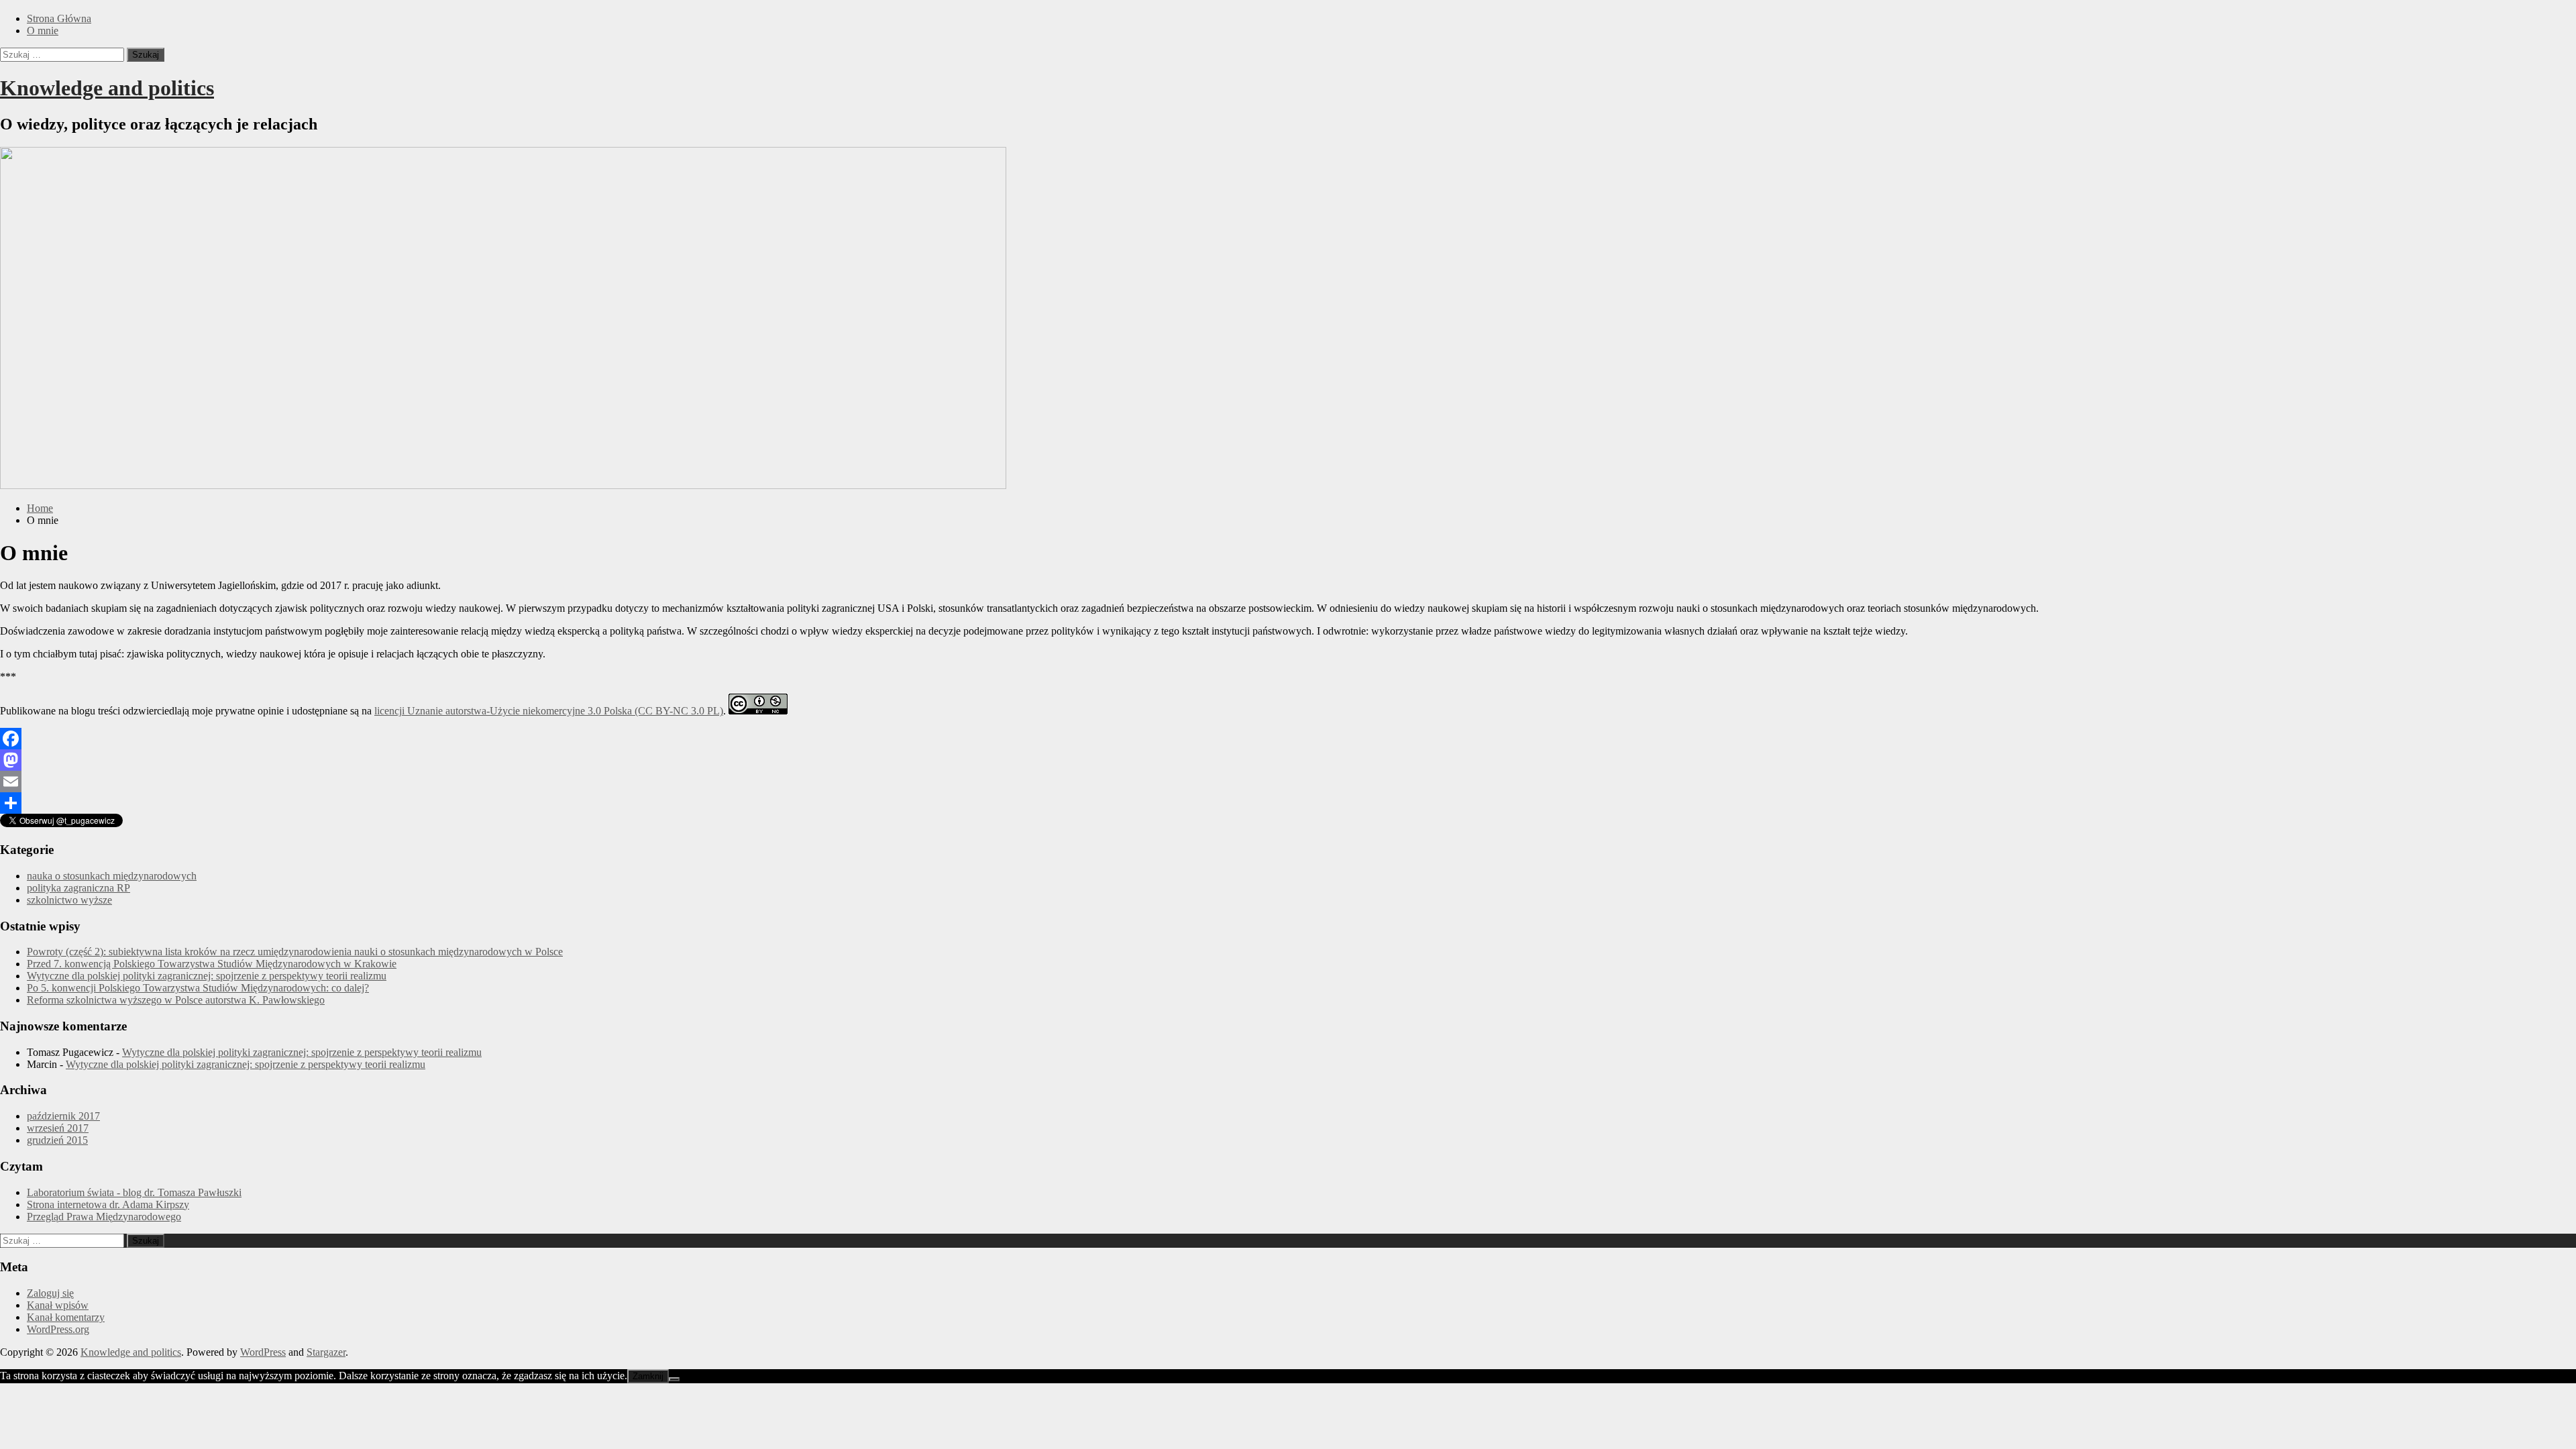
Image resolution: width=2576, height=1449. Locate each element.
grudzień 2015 (57, 1140)
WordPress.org (58, 1329)
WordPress (263, 1352)
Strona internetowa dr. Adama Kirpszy (108, 1204)
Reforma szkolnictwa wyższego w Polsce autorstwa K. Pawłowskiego (176, 1000)
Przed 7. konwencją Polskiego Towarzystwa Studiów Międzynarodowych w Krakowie (212, 964)
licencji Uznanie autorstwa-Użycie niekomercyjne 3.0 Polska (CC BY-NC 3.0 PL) (549, 711)
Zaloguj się (50, 1293)
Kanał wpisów (58, 1305)
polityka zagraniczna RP (78, 888)
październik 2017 (63, 1116)
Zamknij (648, 1376)
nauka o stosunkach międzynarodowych (112, 876)
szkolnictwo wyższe (69, 900)
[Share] (1288, 803)
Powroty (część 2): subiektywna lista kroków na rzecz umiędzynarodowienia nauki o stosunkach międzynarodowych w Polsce (295, 952)
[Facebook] (1288, 739)
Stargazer (326, 1352)
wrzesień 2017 (58, 1128)
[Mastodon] (1288, 760)
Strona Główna (59, 18)
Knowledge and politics (107, 88)
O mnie (43, 31)
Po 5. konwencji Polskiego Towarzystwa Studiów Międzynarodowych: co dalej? (198, 988)
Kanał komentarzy (66, 1317)
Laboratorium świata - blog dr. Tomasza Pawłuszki (134, 1192)
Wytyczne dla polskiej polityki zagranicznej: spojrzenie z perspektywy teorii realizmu (207, 976)
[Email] (1288, 782)
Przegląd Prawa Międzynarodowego (104, 1217)
